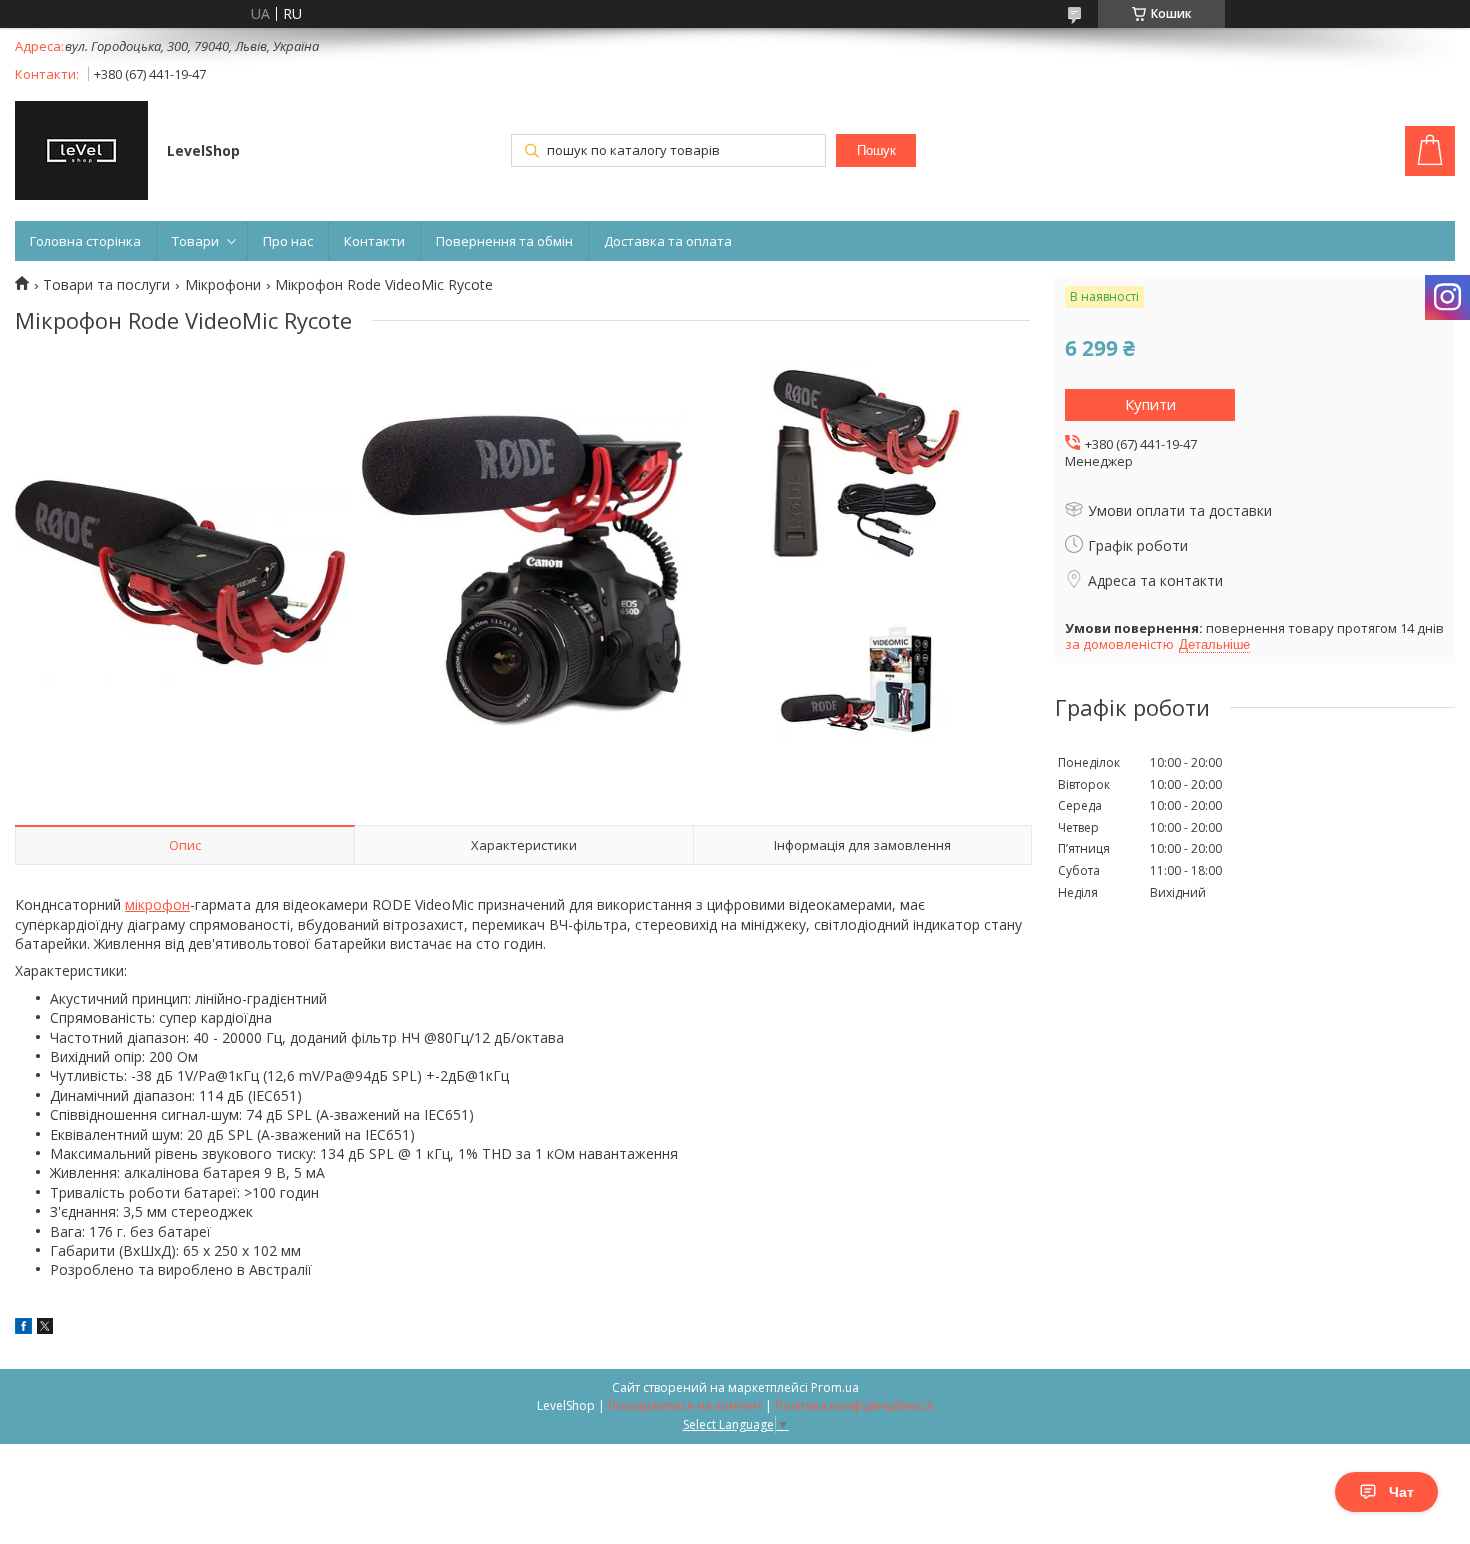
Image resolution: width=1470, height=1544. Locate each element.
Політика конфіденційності (854, 1405)
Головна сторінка (85, 241)
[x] (45, 1328)
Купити (1150, 404)
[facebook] (23, 1328)
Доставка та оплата (668, 241)
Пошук (876, 150)
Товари (195, 241)
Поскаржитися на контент (685, 1405)
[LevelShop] (81, 152)
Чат (1401, 1492)
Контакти (374, 241)
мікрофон (157, 904)
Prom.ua (835, 1387)
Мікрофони (223, 285)
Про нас (288, 241)
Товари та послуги (106, 285)
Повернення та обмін (504, 241)
